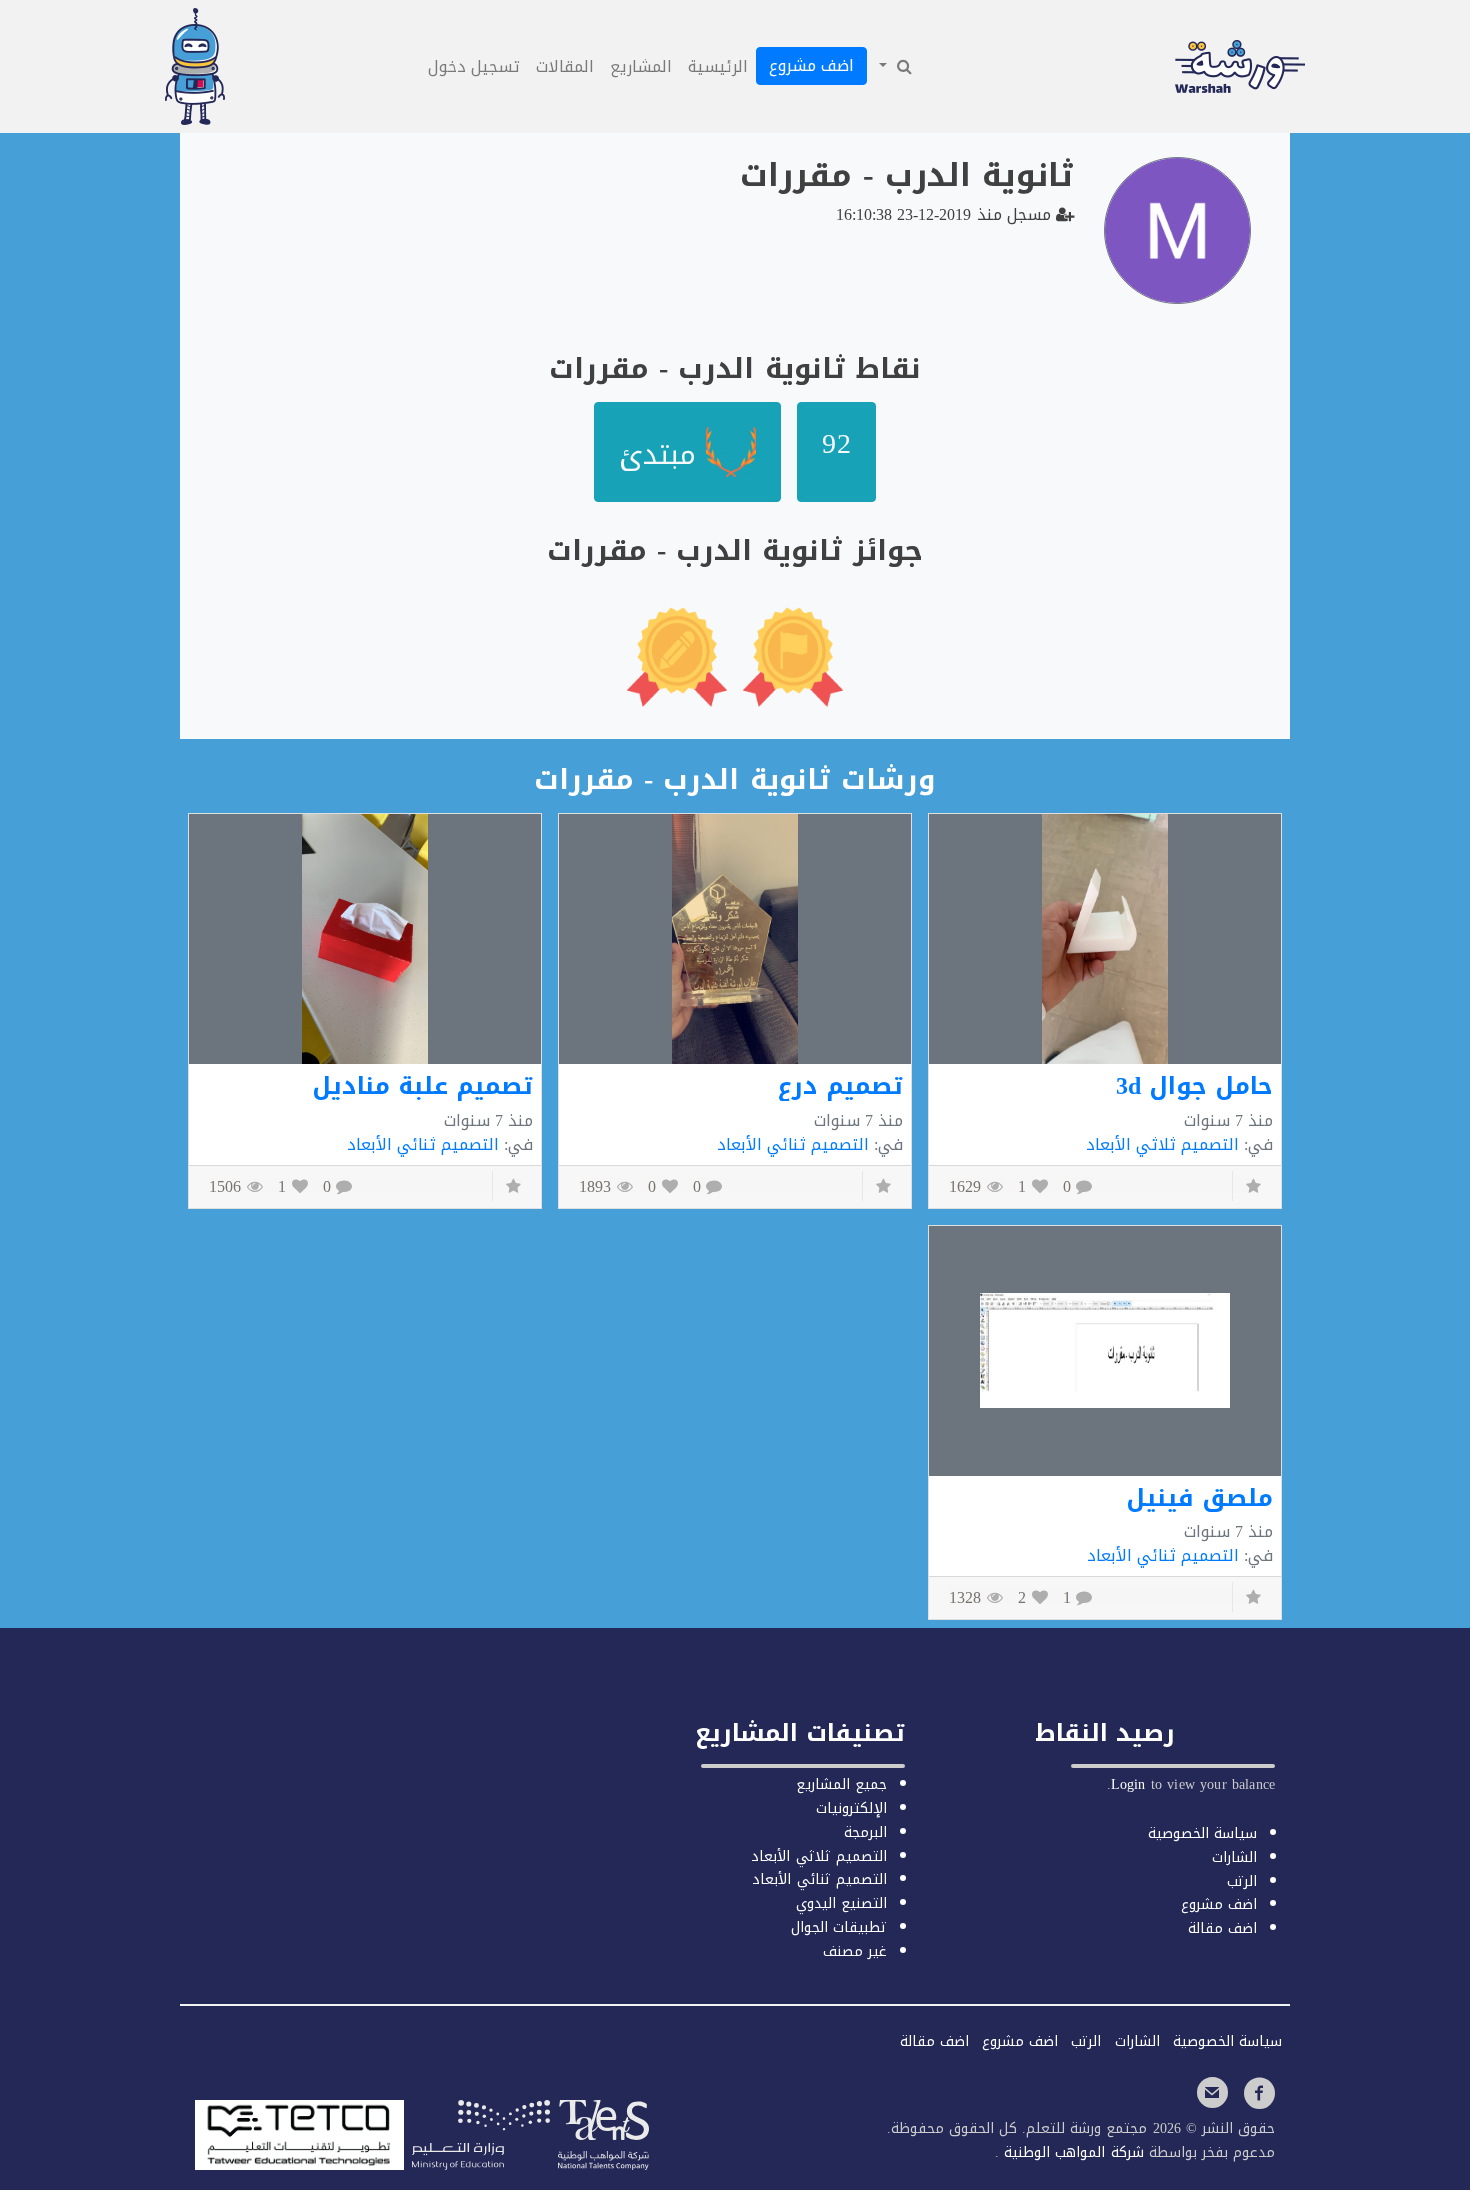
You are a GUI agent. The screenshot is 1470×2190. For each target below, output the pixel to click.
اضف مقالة (1222, 1928)
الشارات (1234, 1857)
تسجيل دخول (474, 66)
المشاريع (641, 66)
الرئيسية (718, 66)
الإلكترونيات (851, 1808)
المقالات (565, 66)
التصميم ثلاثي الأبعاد (1162, 1144)
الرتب (1242, 1881)
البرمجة (865, 1832)
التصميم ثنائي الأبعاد (793, 1144)
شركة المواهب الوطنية (1071, 2152)
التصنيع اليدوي (841, 1903)
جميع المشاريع (841, 1784)
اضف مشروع (811, 65)
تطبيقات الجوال (839, 1927)
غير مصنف (855, 1951)
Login (1128, 1784)
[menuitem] (894, 67)
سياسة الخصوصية (1202, 1833)
